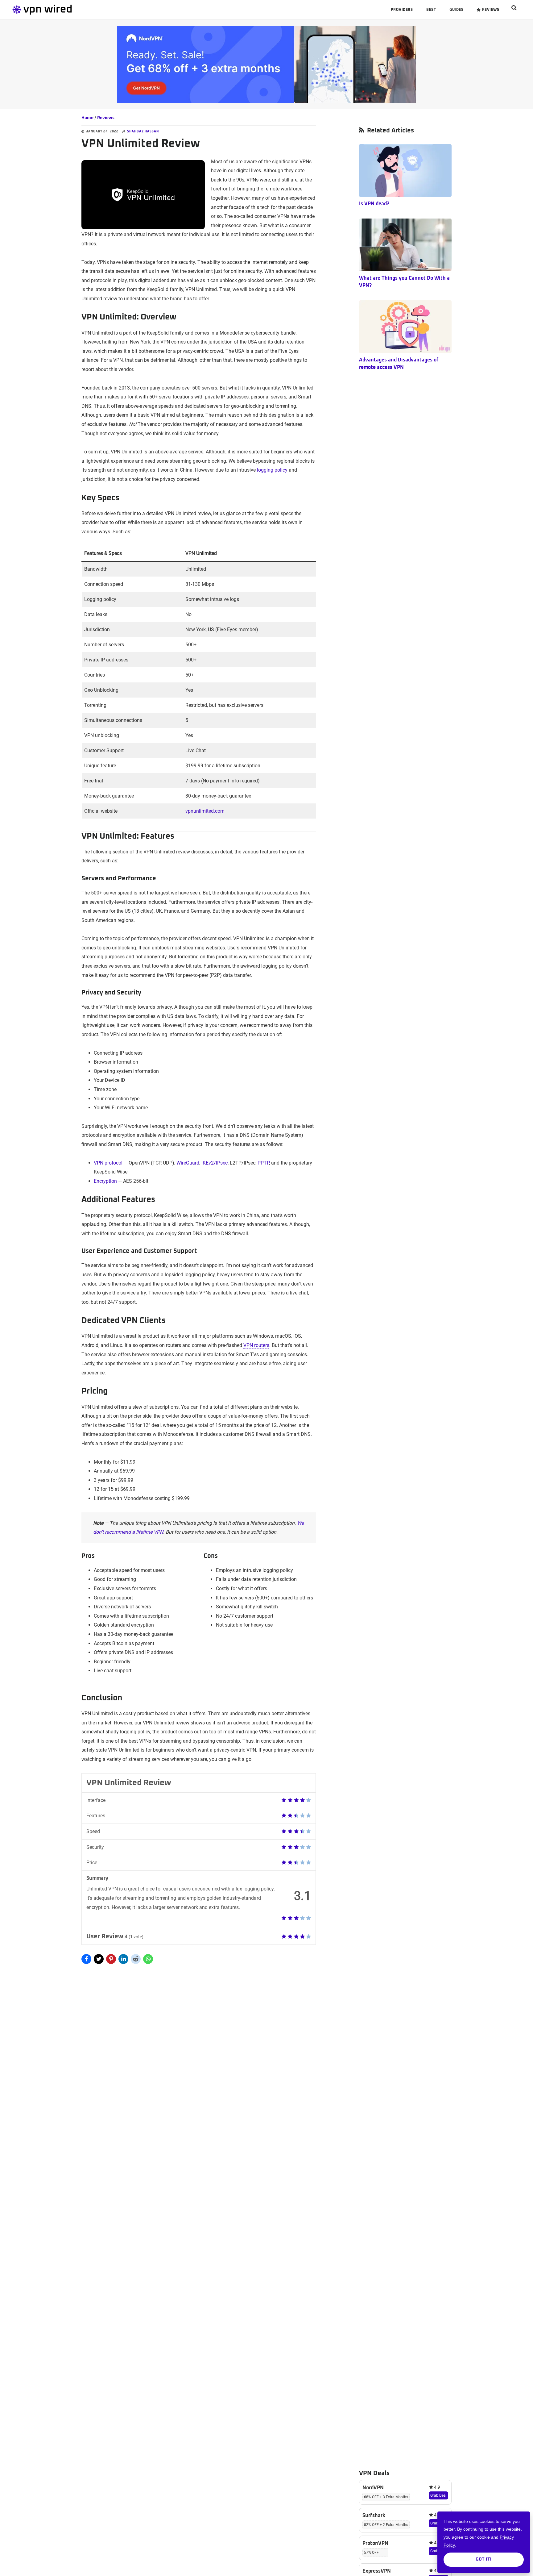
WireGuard (188, 1163)
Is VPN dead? (374, 204)
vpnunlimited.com (205, 811)
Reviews (106, 118)
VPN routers (256, 1345)
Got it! (484, 2559)
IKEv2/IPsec (215, 1163)
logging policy (272, 470)
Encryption (105, 1181)
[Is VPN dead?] (405, 171)
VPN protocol (108, 1163)
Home (87, 118)
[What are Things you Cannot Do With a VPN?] (405, 245)
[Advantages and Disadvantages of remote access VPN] (405, 327)
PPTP (263, 1163)
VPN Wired (59, 10)
